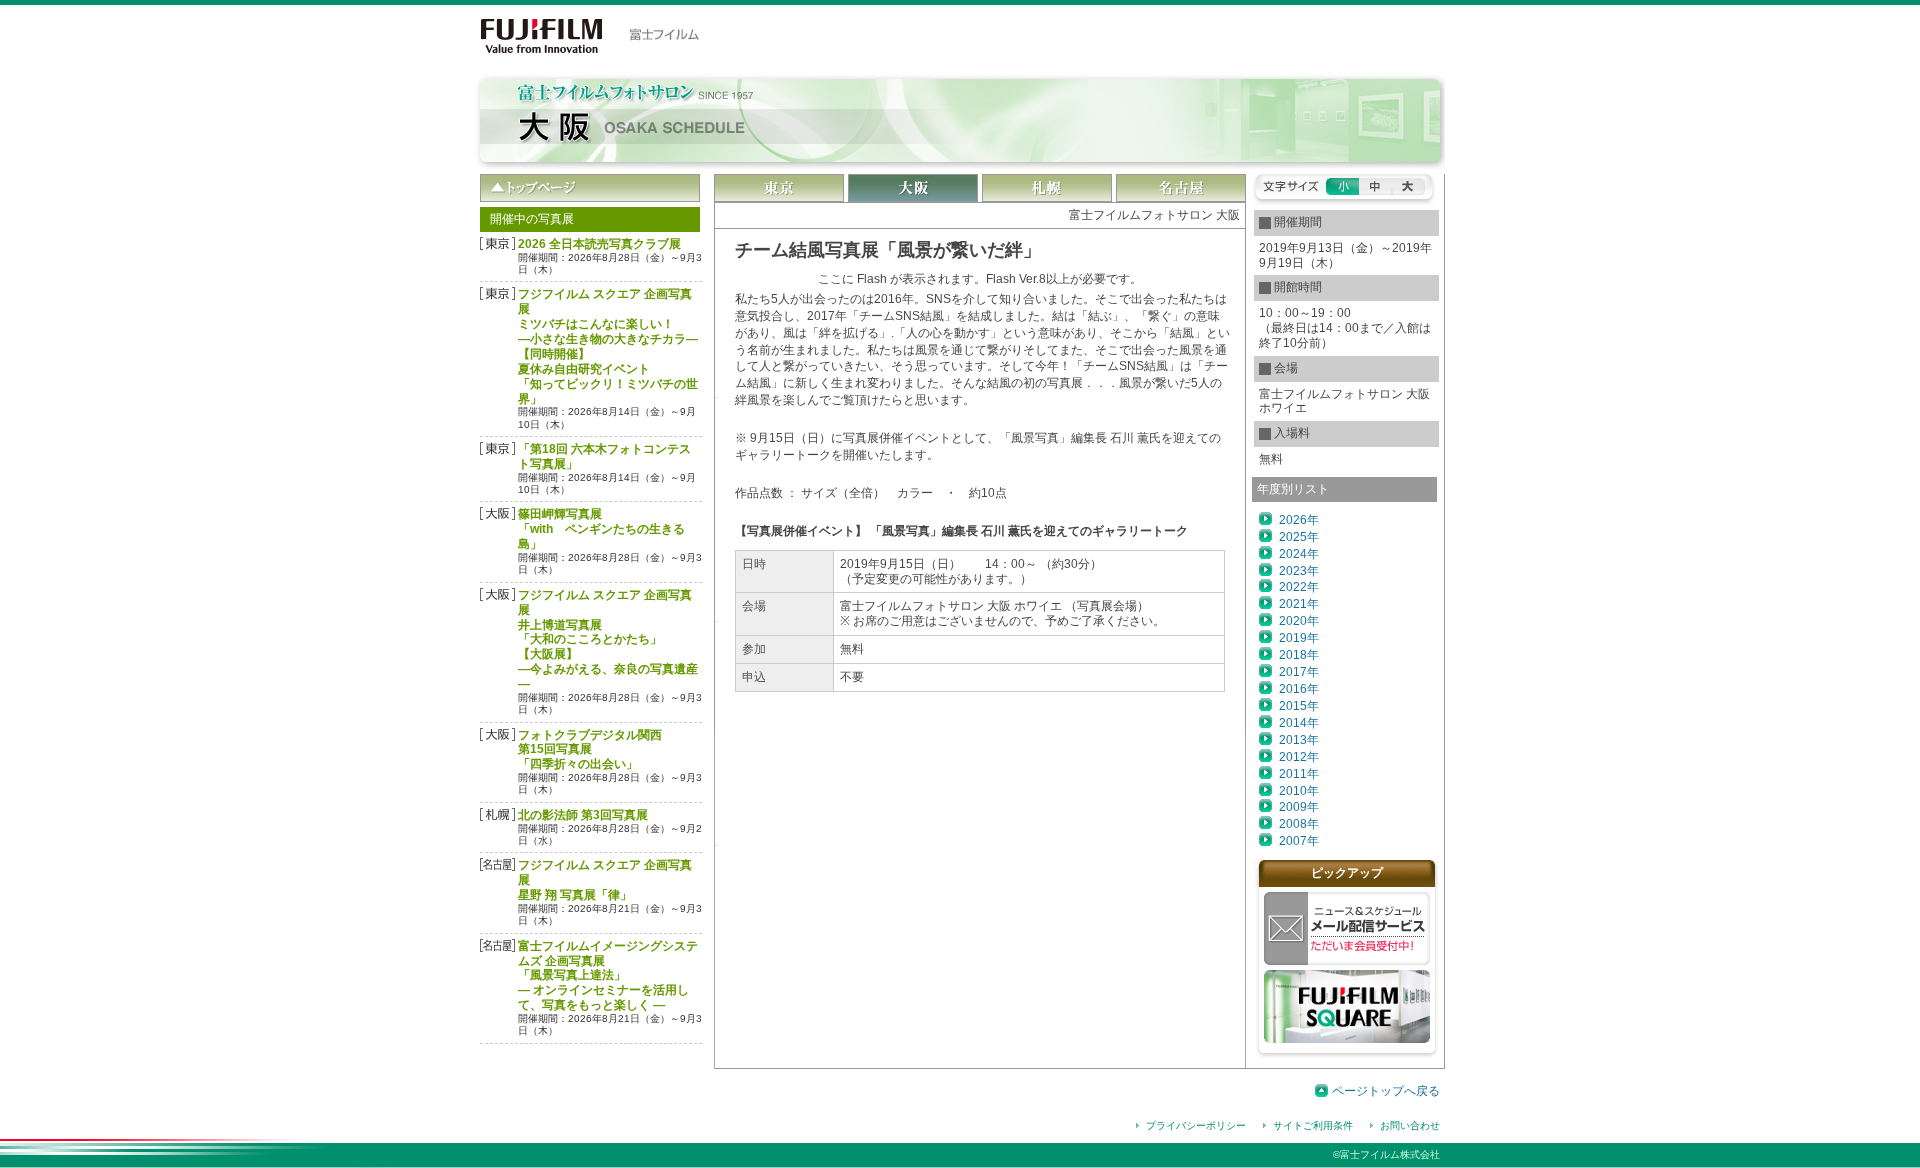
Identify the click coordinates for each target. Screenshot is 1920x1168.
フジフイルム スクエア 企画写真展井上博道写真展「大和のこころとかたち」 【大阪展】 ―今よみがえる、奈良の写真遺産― (608, 639)
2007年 (1299, 841)
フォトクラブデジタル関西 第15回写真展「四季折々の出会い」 (590, 750)
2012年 (1299, 757)
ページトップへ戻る (1386, 1091)
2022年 (1299, 587)
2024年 (1299, 554)
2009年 (1299, 807)
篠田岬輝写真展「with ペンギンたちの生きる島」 (601, 529)
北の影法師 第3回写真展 (583, 815)
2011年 (1299, 774)
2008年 (1299, 824)
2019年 (1299, 638)
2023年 (1299, 571)
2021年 (1299, 604)
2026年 (1299, 520)
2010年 (1299, 791)
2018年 (1299, 655)
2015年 (1299, 706)
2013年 (1299, 740)
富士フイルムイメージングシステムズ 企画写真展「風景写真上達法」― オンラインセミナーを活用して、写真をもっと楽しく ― (608, 976)
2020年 (1299, 621)
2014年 (1299, 723)
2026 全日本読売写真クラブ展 (599, 244)
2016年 (1299, 689)
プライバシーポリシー (1196, 1125)
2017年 (1299, 672)
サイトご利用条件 (1313, 1125)
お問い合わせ (1410, 1125)
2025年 (1299, 537)
